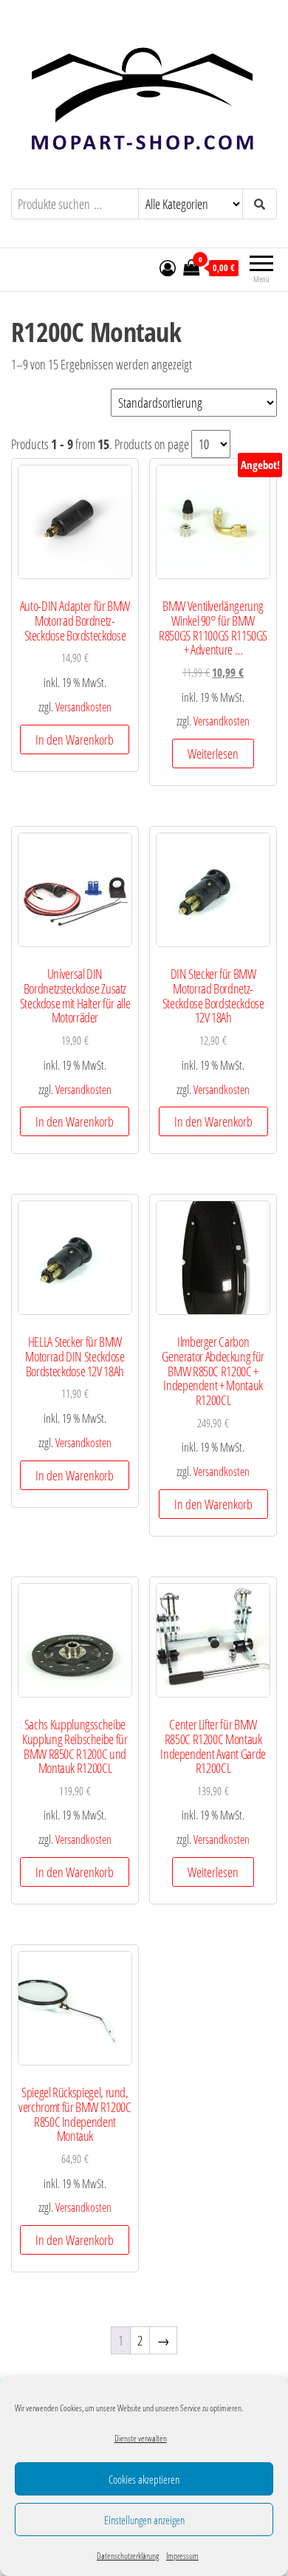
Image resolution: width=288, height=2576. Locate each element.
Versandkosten (83, 707)
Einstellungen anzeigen (144, 2520)
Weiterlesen (213, 754)
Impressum (182, 2556)
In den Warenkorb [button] (75, 739)
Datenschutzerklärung (128, 2556)
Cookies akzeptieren (144, 2479)
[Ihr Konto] (168, 267)
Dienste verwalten (141, 2438)
